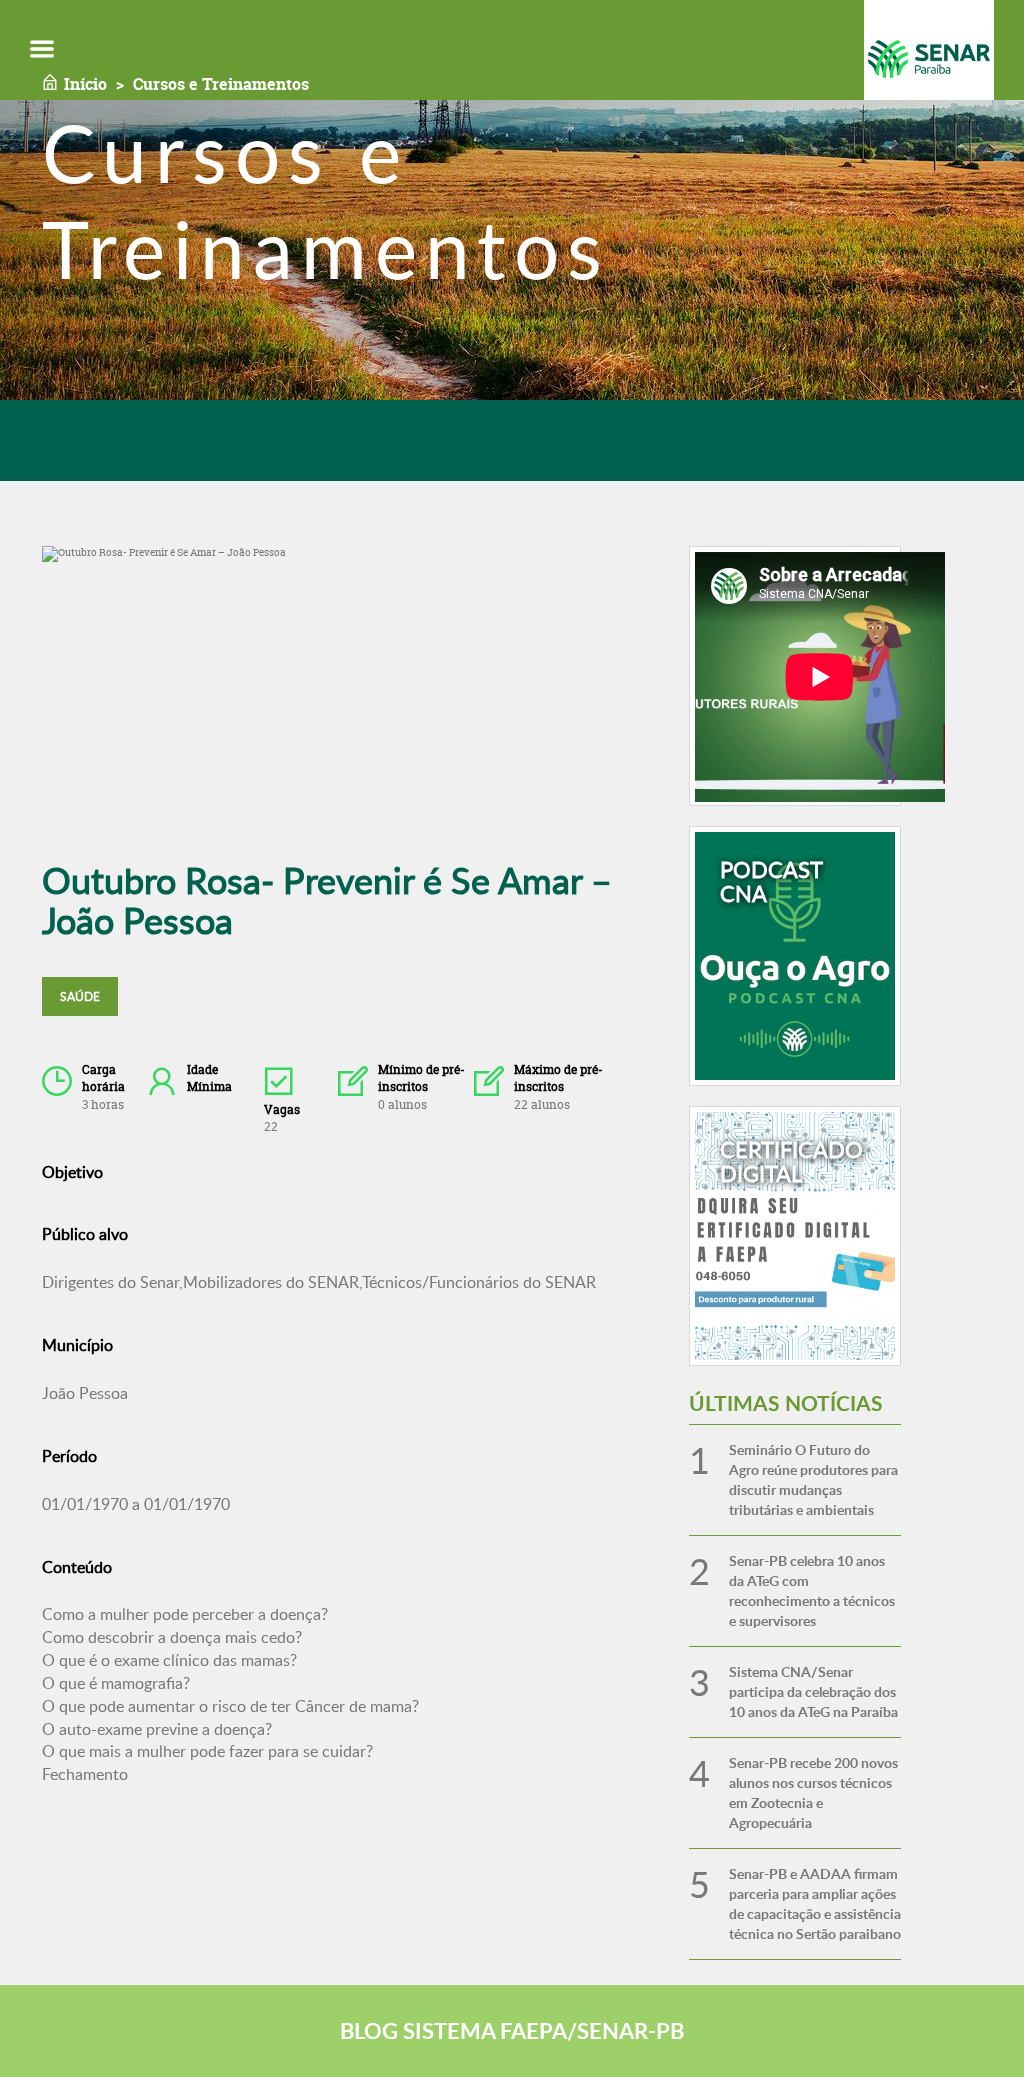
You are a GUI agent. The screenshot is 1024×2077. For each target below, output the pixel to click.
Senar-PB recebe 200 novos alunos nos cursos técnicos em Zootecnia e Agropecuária (813, 1792)
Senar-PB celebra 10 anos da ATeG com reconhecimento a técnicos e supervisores (812, 1590)
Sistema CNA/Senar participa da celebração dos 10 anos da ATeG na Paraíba (813, 1691)
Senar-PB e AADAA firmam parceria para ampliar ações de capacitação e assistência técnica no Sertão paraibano (815, 1903)
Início (85, 84)
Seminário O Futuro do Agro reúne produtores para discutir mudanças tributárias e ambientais (813, 1479)
